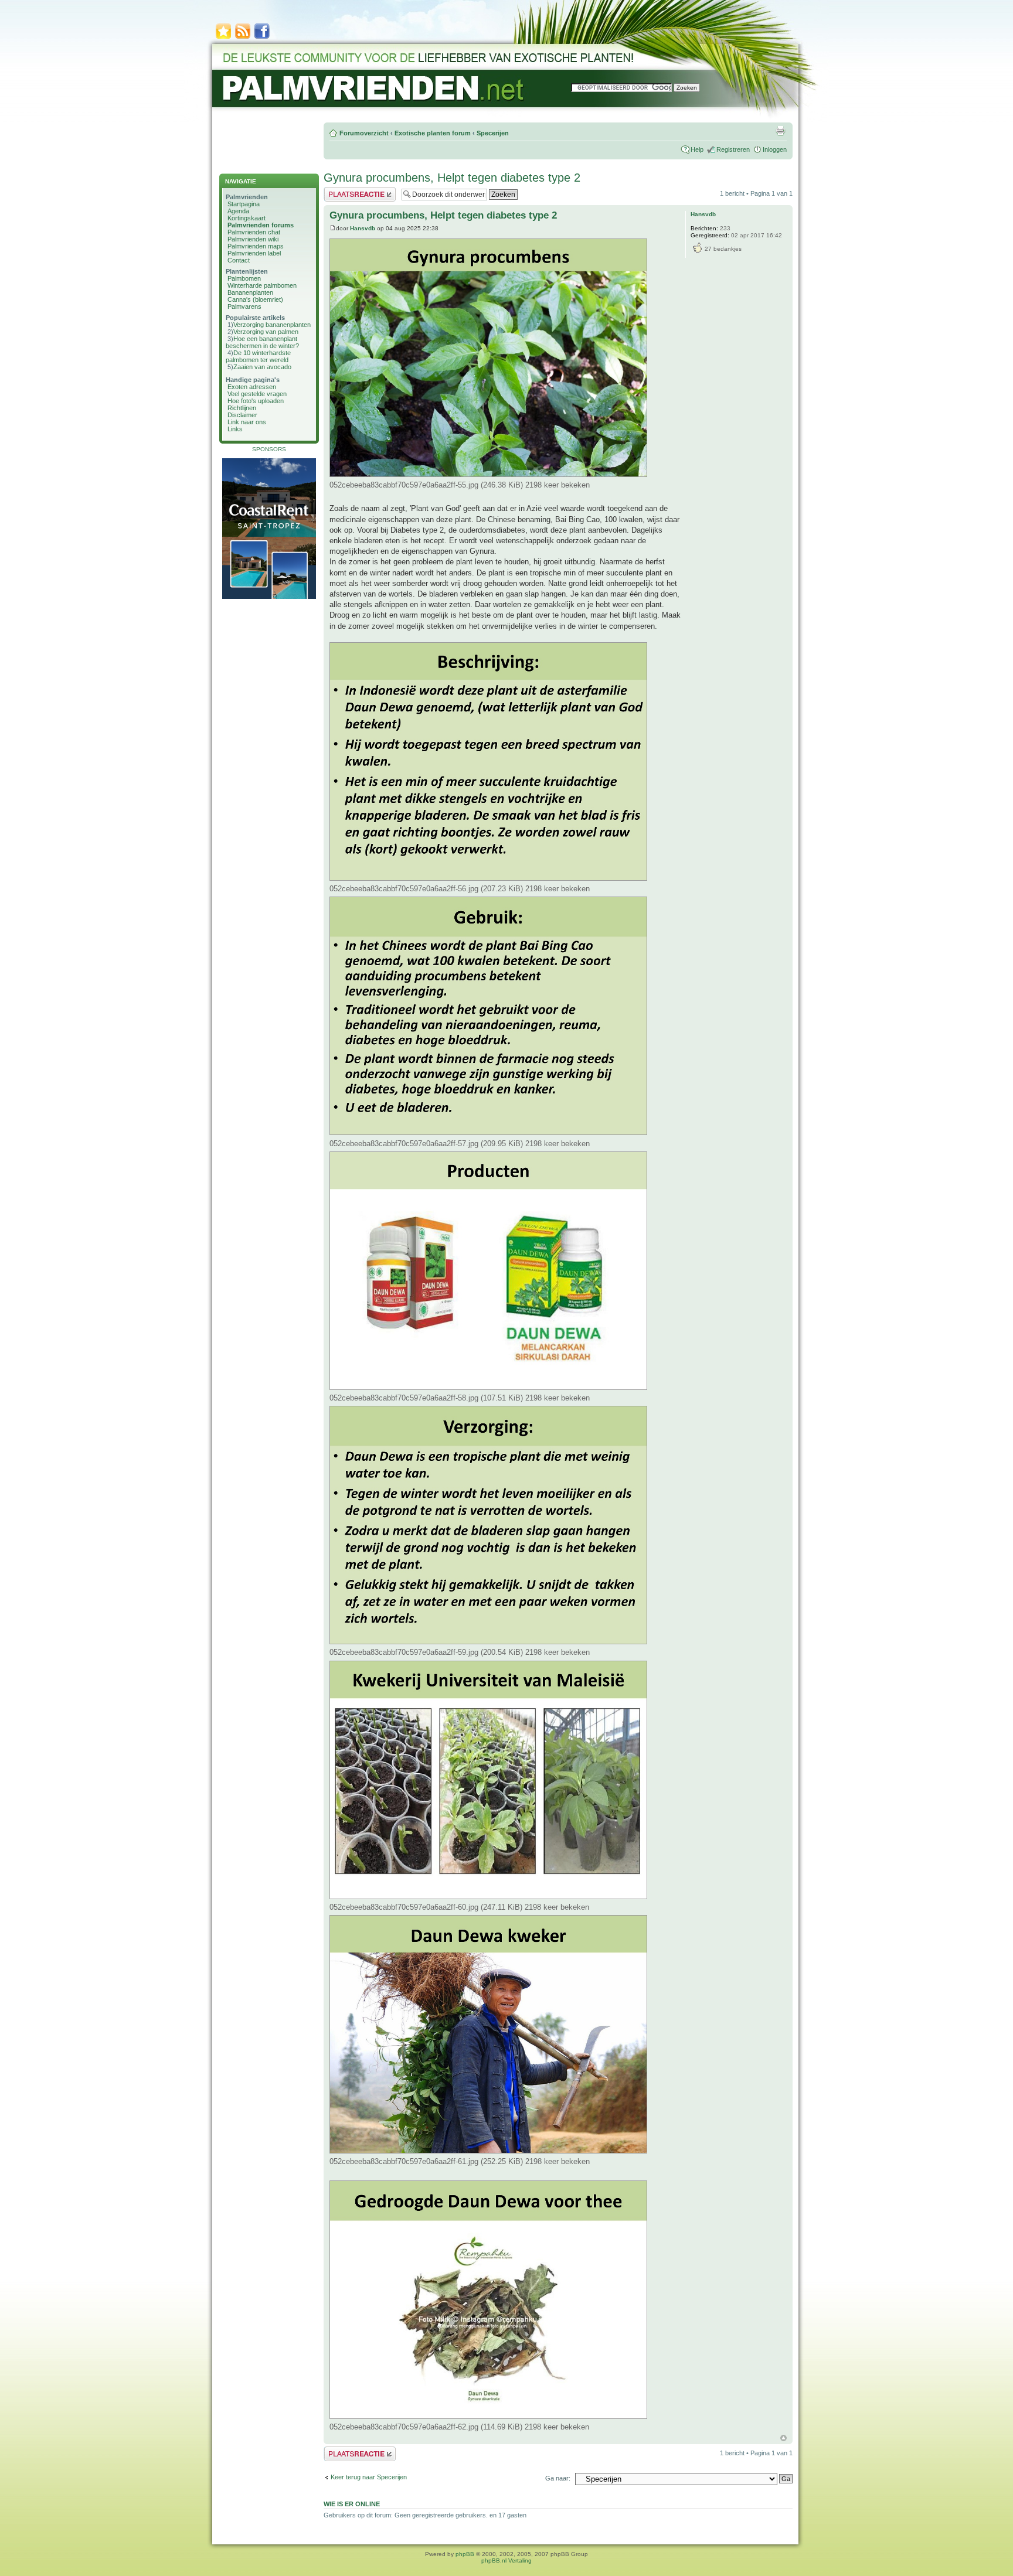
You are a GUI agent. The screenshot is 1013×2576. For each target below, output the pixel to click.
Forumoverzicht (364, 133)
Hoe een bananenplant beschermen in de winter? (262, 342)
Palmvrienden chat (254, 232)
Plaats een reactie (349, 190)
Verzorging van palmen (266, 332)
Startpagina (244, 204)
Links (235, 429)
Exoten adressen (252, 387)
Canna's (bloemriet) (255, 299)
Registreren (733, 149)
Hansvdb (363, 228)
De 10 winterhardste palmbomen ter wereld (258, 356)
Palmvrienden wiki (253, 239)
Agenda (238, 211)
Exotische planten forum (433, 133)
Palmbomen (244, 278)
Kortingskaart (247, 218)
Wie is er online (352, 2504)
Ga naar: (558, 2478)
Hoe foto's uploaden (256, 401)
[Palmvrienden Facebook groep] (262, 38)
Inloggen (775, 149)
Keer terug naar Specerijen (369, 2477)
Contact (239, 260)
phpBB (465, 2554)
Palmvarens (244, 306)
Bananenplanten (250, 292)
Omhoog (783, 2438)
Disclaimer (242, 415)
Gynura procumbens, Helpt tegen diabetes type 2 (452, 178)
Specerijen (493, 133)
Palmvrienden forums (261, 225)
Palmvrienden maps (256, 246)
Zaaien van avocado (262, 367)
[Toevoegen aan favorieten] (223, 38)
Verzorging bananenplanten (272, 325)
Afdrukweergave (780, 131)
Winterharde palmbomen (262, 285)
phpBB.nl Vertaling (506, 2560)
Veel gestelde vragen (257, 394)
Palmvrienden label (254, 253)
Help (697, 149)
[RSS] (243, 38)
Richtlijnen (242, 408)
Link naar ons (247, 422)
